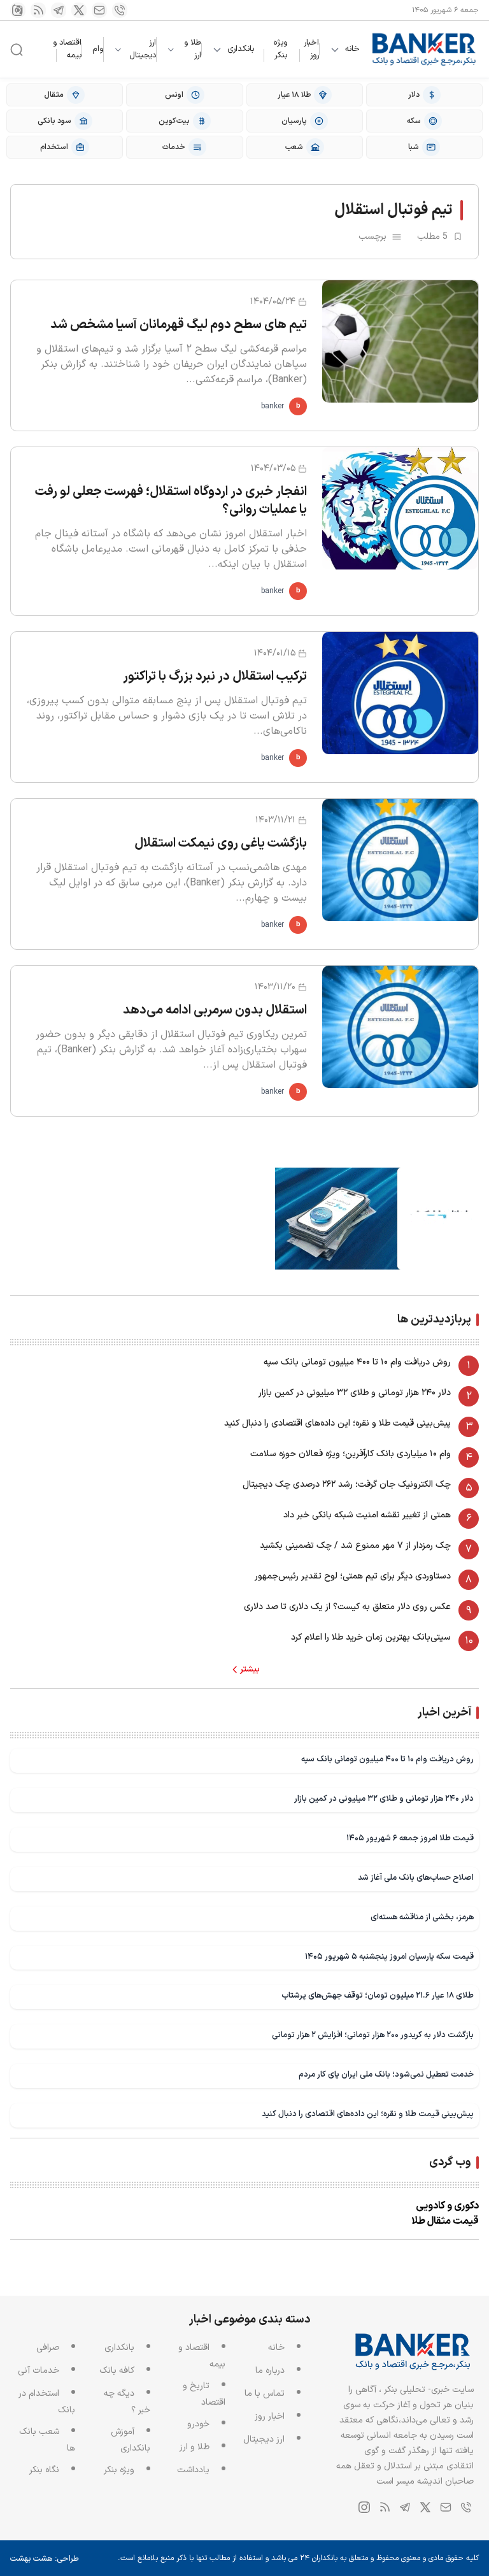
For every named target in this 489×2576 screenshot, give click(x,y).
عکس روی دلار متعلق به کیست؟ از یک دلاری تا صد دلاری (347, 1607)
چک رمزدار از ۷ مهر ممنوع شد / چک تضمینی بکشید (355, 1546)
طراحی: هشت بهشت (45, 2559)
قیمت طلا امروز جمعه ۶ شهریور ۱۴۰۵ (410, 1838)
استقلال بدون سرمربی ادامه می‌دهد (215, 1010)
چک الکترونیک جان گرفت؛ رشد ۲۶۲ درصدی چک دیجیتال (347, 1485)
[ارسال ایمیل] (99, 10)
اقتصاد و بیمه (67, 49)
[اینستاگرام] (18, 10)
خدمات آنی (39, 2371)
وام (98, 49)
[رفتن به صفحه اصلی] (424, 49)
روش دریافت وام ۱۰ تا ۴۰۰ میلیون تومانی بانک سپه (357, 1362)
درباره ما (270, 2371)
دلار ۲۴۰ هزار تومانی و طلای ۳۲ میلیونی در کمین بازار (355, 1393)
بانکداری (241, 49)
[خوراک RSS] (38, 10)
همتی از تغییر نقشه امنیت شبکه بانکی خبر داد (367, 1515)
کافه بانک (117, 2371)
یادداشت (193, 2470)
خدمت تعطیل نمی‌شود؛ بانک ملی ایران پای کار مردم (386, 2074)
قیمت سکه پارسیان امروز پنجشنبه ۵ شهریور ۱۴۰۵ (389, 1957)
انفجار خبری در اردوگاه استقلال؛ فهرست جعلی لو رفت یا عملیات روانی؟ (171, 501)
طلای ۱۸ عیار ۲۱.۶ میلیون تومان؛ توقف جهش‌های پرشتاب (378, 1995)
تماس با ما (265, 2394)
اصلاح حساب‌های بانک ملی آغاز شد (416, 1878)
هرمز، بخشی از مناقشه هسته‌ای (422, 1917)
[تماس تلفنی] (120, 10)
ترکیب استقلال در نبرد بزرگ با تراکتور (215, 676)
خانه (352, 49)
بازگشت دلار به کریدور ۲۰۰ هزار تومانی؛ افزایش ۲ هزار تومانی (373, 2035)
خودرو (198, 2424)
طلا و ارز (193, 49)
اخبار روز (311, 49)
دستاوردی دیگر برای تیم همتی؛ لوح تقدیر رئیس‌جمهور (353, 1576)
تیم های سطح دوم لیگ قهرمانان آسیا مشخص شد (179, 325)
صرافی (48, 2348)
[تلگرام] (59, 10)
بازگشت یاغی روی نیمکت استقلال (221, 843)
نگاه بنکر (44, 2470)
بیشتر (250, 1670)
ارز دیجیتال (143, 49)
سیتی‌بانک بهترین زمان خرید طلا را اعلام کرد (371, 1637)
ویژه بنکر (280, 49)
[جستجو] (17, 50)
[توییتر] (79, 10)
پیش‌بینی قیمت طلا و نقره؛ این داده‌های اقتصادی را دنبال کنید (337, 1423)
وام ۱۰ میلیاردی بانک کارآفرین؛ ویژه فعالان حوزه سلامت (351, 1454)
